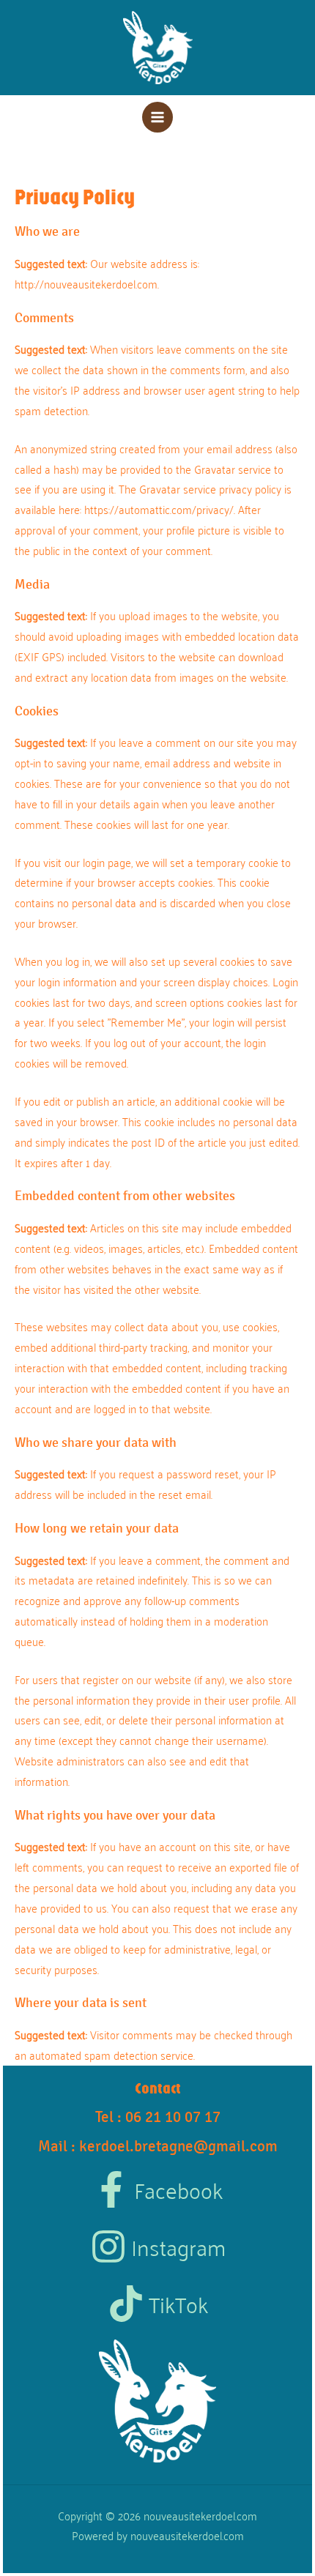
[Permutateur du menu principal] (158, 118)
